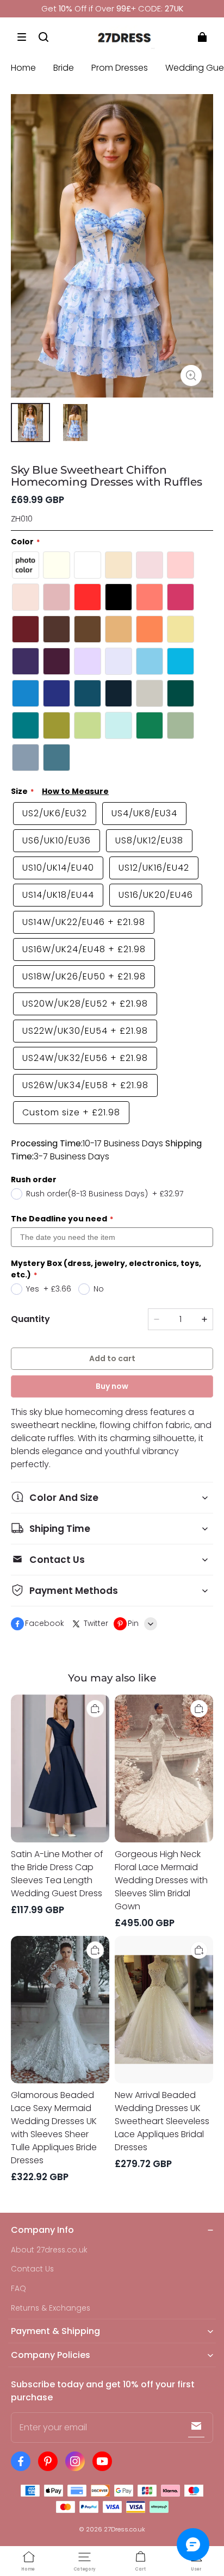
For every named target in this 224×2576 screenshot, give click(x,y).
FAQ (18, 2289)
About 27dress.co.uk (49, 2250)
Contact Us (32, 2269)
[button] (22, 37)
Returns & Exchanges (51, 2308)
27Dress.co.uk (125, 2529)
